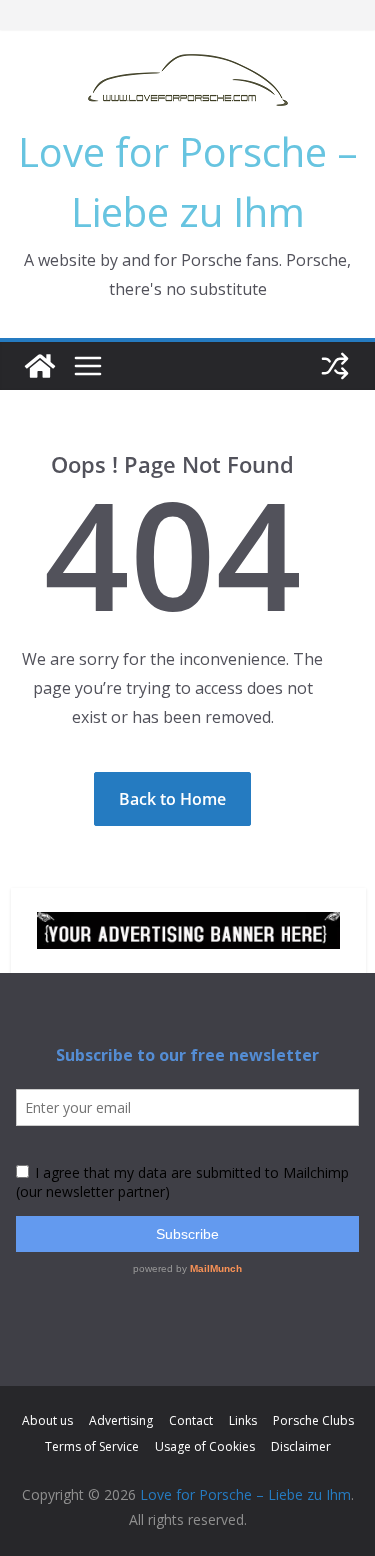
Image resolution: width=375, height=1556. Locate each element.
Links (243, 1420)
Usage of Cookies (205, 1446)
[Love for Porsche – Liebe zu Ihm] (40, 366)
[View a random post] (335, 366)
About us (47, 1420)
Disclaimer (301, 1446)
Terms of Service (92, 1446)
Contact (191, 1420)
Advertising (121, 1420)
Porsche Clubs (313, 1420)
